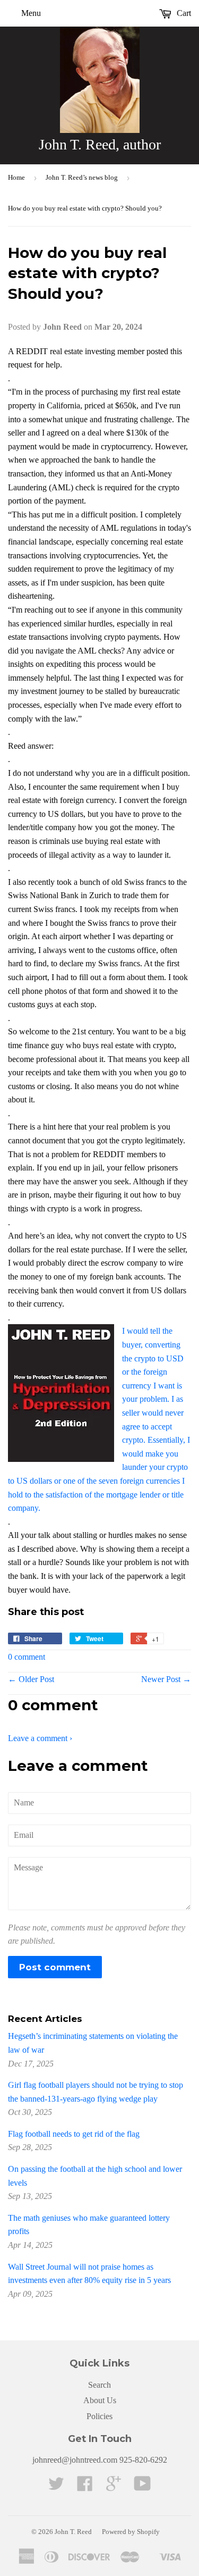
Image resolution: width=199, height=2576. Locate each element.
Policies (99, 2416)
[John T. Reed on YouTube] (142, 2487)
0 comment (27, 1657)
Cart (183, 13)
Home (16, 177)
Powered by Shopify (131, 2532)
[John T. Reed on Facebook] (85, 2487)
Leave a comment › (40, 1738)
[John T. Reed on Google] (114, 2487)
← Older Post (31, 1679)
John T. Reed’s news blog (82, 177)
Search (99, 2385)
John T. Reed (73, 2532)
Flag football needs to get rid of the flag (74, 2134)
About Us (100, 2400)
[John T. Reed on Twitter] (56, 2487)
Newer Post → (166, 1679)
